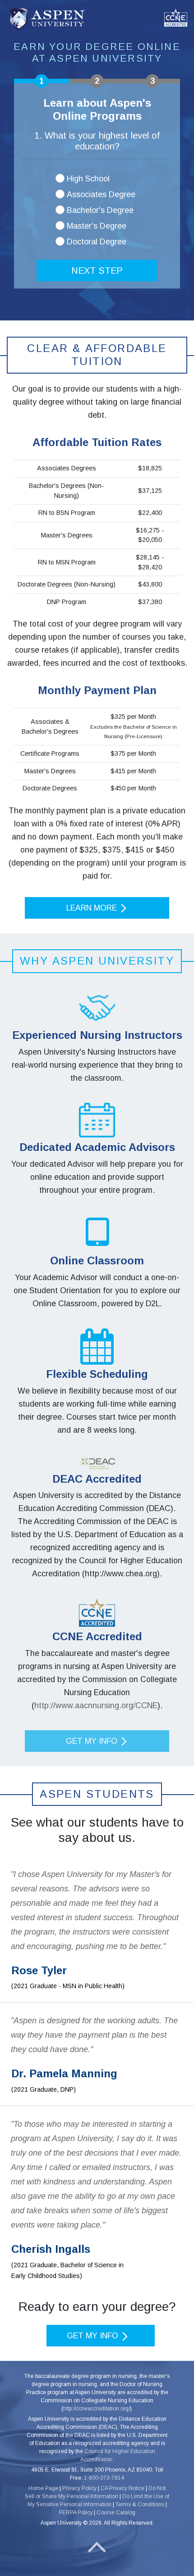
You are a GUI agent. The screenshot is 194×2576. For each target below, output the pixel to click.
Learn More (93, 908)
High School (88, 179)
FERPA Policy (76, 2513)
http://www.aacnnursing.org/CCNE (96, 1705)
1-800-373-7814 (104, 2478)
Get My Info (93, 1741)
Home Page (43, 2488)
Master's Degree (97, 226)
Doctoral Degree (97, 242)
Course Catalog (116, 2513)
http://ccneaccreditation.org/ (97, 2409)
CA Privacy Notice (122, 2488)
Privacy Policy (79, 2488)
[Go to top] (97, 2547)
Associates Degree (101, 194)
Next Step (97, 271)
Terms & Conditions (140, 2504)
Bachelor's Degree (100, 210)
